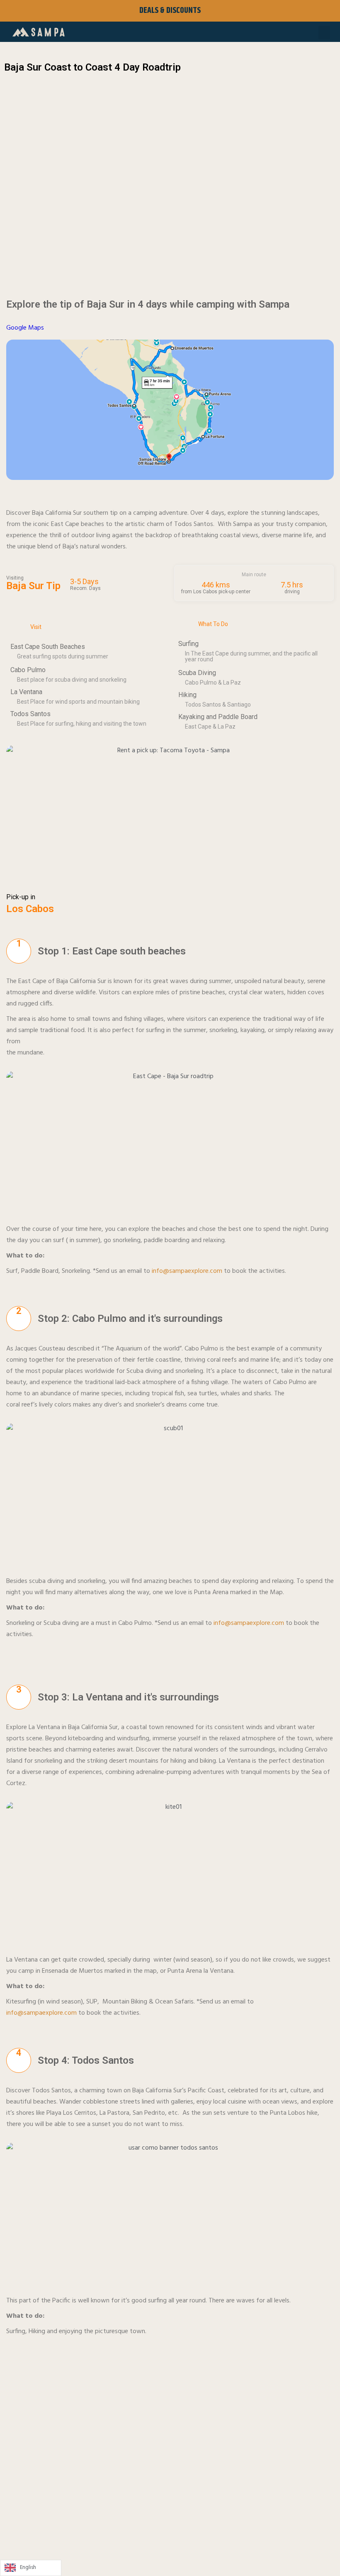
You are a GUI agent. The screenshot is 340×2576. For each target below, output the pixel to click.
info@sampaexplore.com (187, 1271)
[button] (324, 33)
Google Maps (25, 328)
